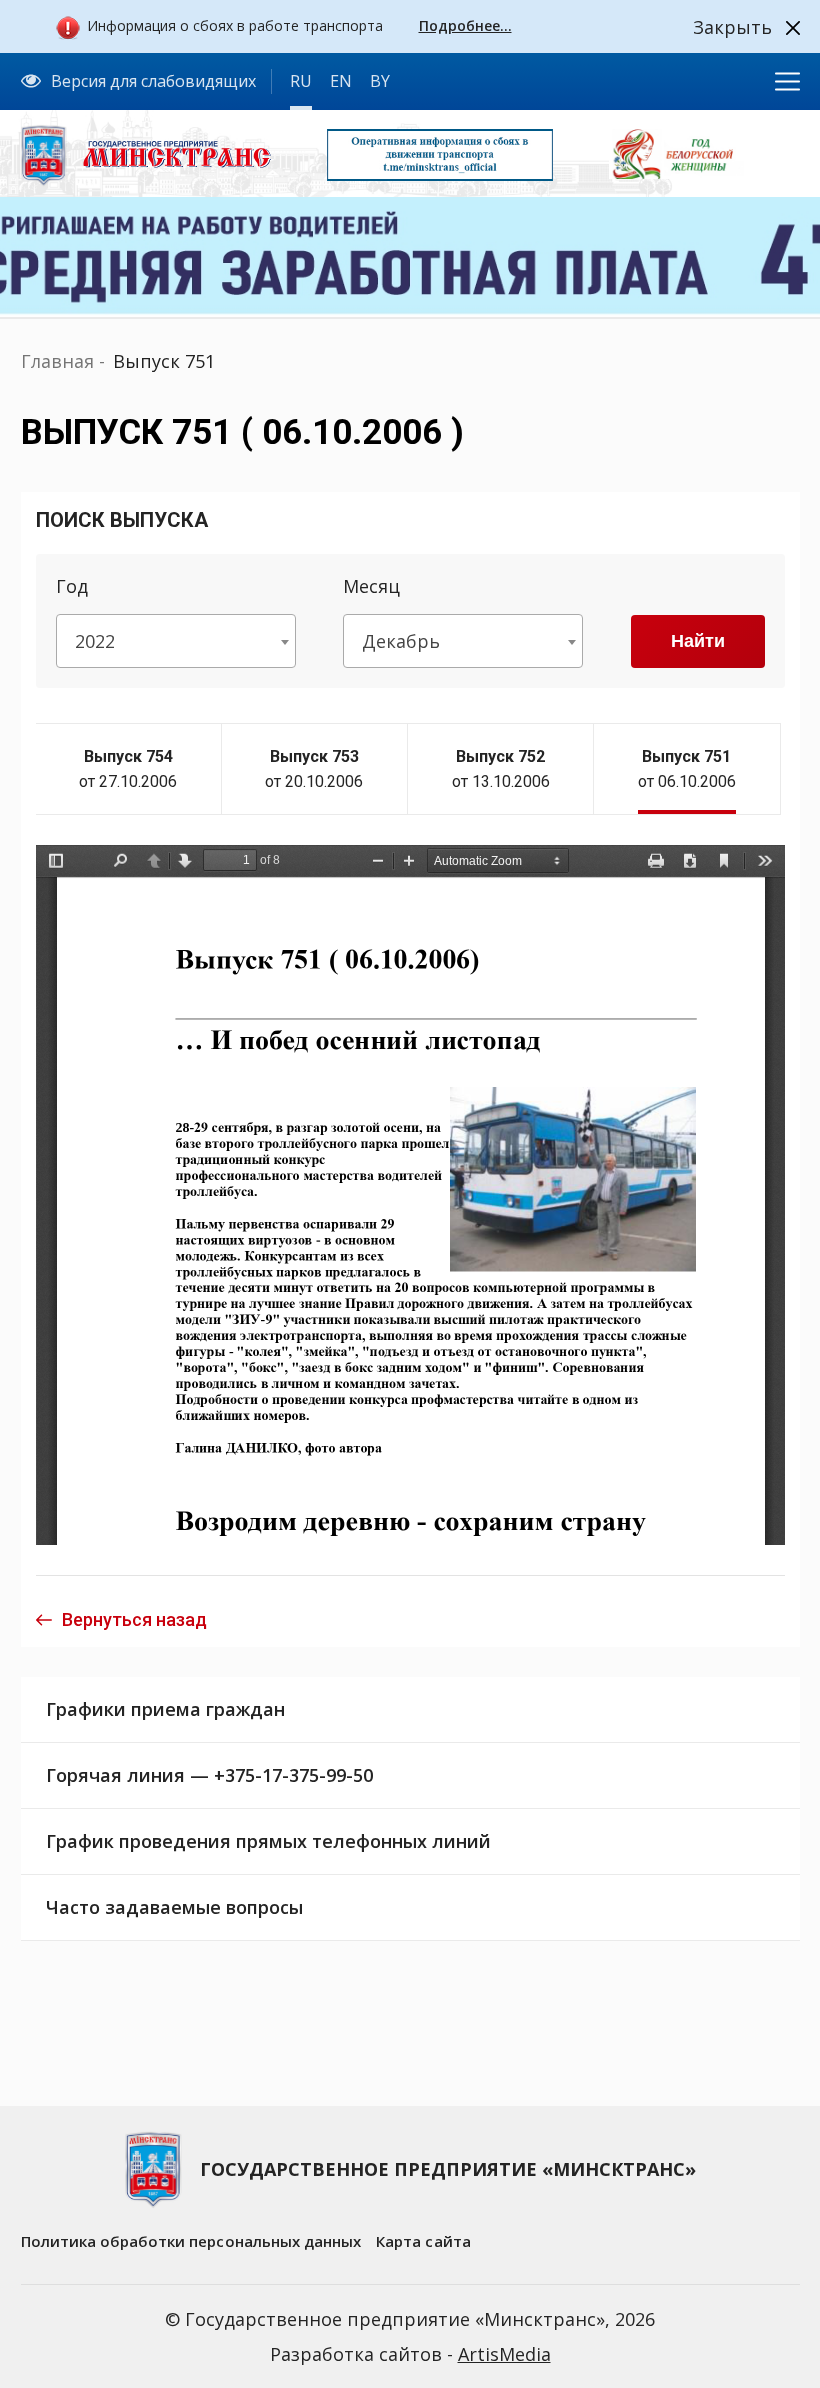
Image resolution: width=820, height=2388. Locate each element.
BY (380, 81)
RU (301, 81)
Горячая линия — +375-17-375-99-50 (209, 1775)
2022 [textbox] (95, 641)
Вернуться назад (134, 1619)
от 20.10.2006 (314, 769)
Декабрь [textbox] (401, 641)
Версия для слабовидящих (153, 81)
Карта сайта (423, 2241)
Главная (57, 361)
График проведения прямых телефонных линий (268, 1841)
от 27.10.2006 (128, 769)
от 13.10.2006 (501, 769)
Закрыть (732, 27)
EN (341, 81)
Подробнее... (465, 25)
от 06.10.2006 (687, 769)
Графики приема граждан (165, 1709)
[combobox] (176, 641)
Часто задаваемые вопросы (174, 1907)
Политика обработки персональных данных (191, 2241)
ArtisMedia (504, 2354)
